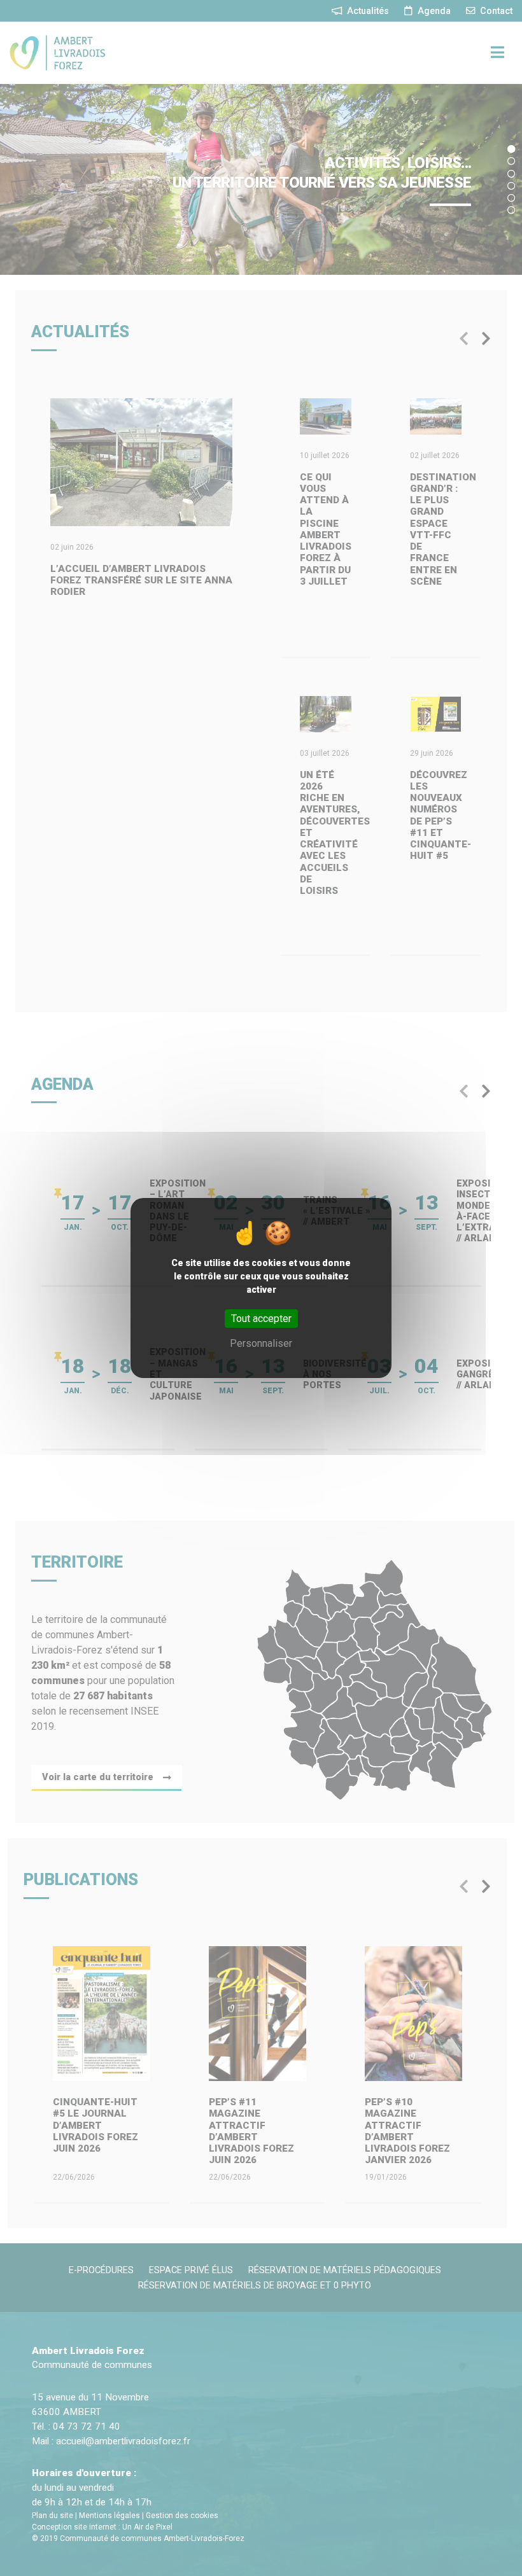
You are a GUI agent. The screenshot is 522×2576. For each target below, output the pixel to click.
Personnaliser (261, 1343)
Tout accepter (261, 1319)
